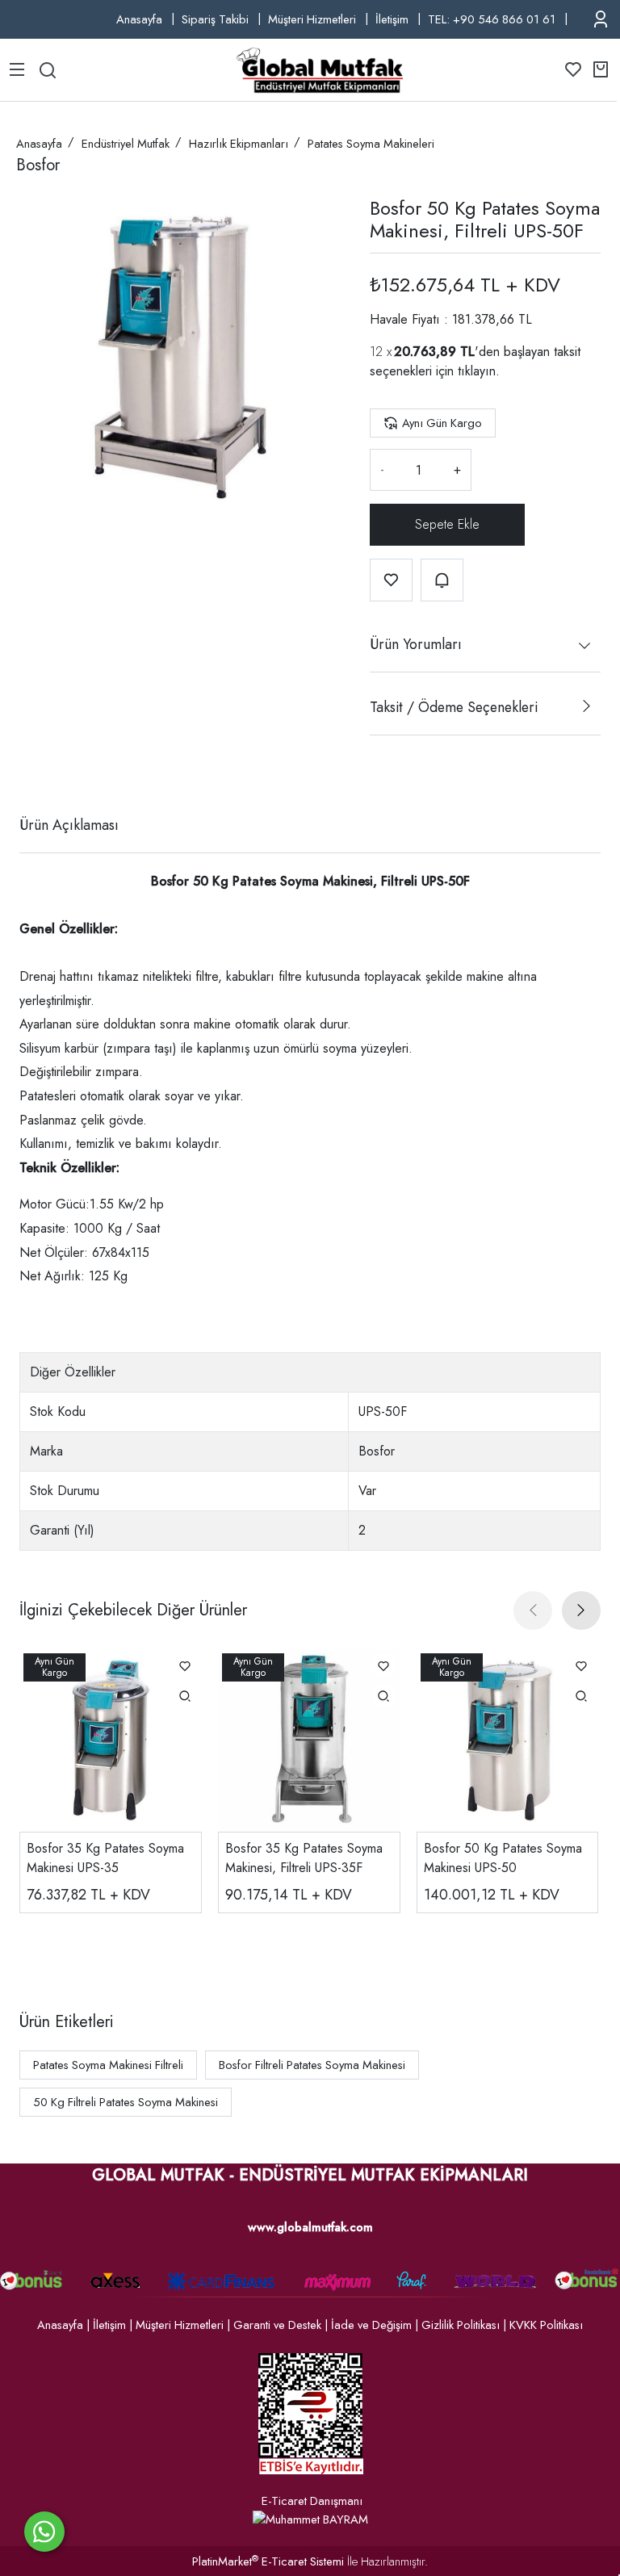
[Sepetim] (601, 69)
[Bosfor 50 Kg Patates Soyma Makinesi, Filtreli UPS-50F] (180, 358)
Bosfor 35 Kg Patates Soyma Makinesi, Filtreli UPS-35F (304, 1858)
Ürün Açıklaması (69, 825)
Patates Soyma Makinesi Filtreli (108, 2065)
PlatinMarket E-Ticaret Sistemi (268, 2561)
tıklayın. (479, 371)
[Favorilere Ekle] (391, 580)
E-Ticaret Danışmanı (312, 2501)
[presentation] (533, 1611)
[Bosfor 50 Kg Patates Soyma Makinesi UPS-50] (508, 1740)
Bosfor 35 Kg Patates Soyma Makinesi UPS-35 (105, 1858)
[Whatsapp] (44, 2532)
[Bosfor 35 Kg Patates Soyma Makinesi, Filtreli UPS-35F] (309, 1740)
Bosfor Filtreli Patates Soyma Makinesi (312, 2065)
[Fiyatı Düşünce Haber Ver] (442, 580)
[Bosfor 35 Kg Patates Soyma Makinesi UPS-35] (111, 1740)
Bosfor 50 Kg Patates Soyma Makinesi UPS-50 (503, 1858)
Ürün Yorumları (416, 644)
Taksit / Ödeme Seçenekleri (454, 707)
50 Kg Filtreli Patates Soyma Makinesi (126, 2102)
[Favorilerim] (573, 69)
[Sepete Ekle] (447, 525)
